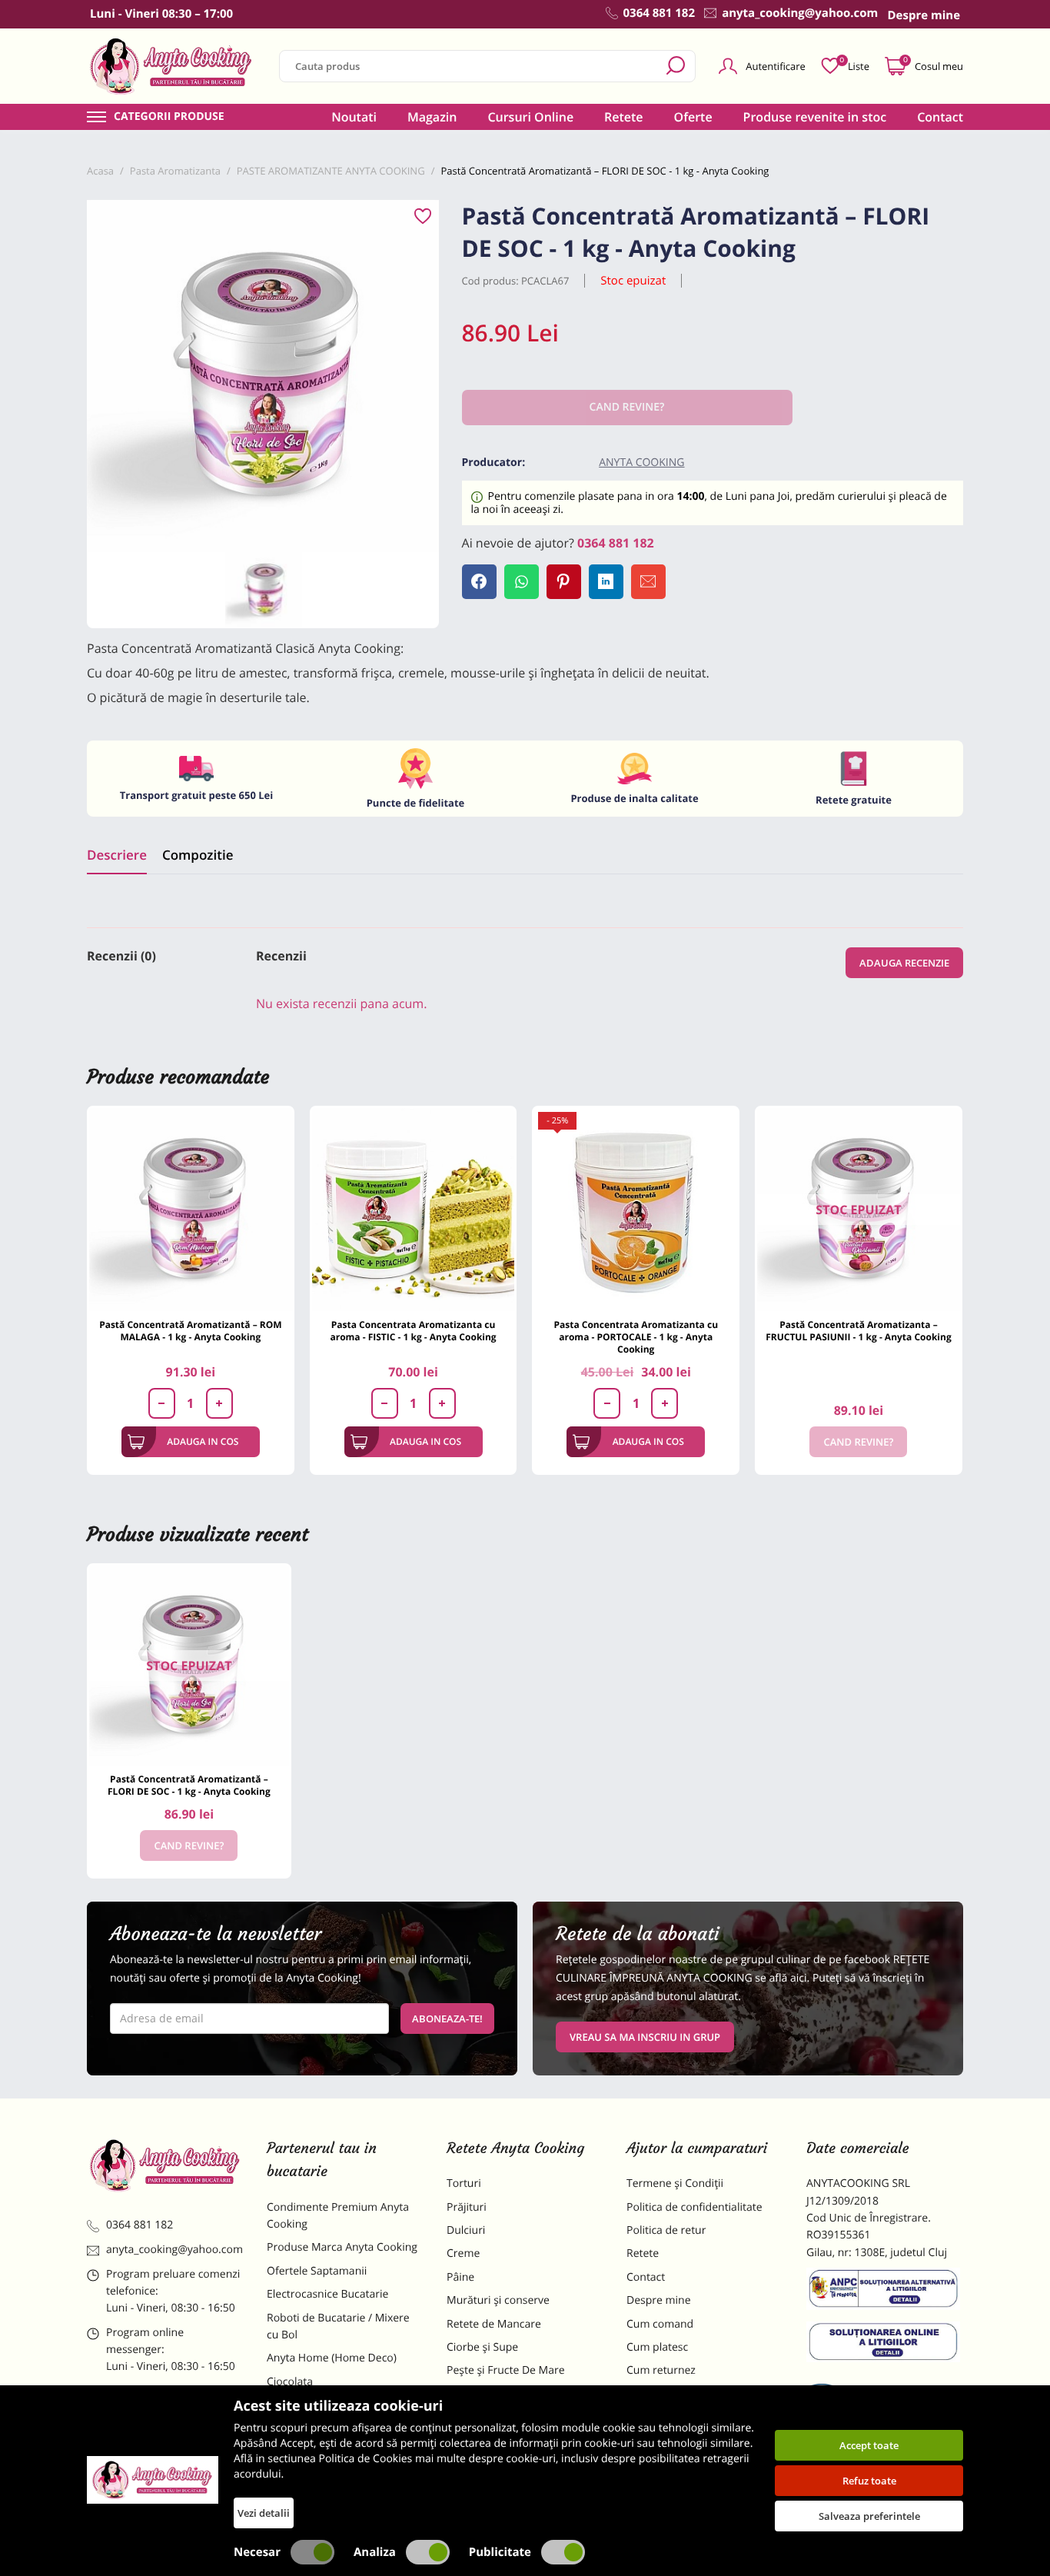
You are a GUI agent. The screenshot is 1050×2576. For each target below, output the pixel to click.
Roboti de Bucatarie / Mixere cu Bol (338, 2326)
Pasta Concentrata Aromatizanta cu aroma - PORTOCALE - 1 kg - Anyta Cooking (636, 1337)
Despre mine (659, 2300)
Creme (463, 2253)
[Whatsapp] (522, 582)
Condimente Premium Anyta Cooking (338, 2216)
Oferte (693, 117)
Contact (940, 117)
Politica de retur (666, 2230)
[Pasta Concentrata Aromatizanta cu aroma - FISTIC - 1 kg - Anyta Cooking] (414, 1210)
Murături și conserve (498, 2300)
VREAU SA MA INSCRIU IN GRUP (645, 2037)
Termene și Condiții (675, 2183)
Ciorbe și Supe (482, 2347)
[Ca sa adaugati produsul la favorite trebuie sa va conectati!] (423, 217)
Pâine (460, 2277)
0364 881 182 (616, 543)
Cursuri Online (530, 117)
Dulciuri (466, 2230)
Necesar (257, 2552)
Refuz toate (869, 2481)
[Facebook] (479, 582)
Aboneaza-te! (447, 2019)
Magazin (432, 117)
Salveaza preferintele (869, 2516)
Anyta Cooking (641, 463)
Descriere (117, 855)
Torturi (464, 2183)
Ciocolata (290, 2382)
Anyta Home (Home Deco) (332, 2358)
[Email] (648, 582)
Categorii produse (169, 117)
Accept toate (869, 2445)
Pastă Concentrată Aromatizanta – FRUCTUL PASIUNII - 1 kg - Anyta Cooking (859, 1331)
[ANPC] (885, 2291)
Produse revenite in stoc (815, 117)
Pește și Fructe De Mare (506, 2370)
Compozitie (198, 855)
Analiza (375, 2552)
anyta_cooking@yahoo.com (174, 2250)
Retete (623, 117)
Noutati (354, 117)
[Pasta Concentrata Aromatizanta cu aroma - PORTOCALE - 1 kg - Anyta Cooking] (636, 1210)
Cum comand (660, 2324)
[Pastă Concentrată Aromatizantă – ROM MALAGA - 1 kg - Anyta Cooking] (191, 1210)
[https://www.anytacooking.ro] (171, 66)
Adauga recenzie (904, 963)
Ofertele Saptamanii (317, 2271)
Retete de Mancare (494, 2324)
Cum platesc (657, 2347)
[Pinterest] (564, 582)
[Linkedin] (606, 582)
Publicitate (500, 2552)
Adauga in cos (203, 1441)
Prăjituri (467, 2207)
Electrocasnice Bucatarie (327, 2294)
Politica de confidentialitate (694, 2207)
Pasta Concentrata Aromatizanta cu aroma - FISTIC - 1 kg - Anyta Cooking (413, 1331)
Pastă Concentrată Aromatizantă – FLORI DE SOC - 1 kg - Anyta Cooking (189, 1785)
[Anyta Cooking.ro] (153, 2480)
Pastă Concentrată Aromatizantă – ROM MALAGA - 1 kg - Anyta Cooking (190, 1331)
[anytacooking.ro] (165, 2165)
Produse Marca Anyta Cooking (342, 2247)
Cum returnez (661, 2370)
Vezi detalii (264, 2513)
